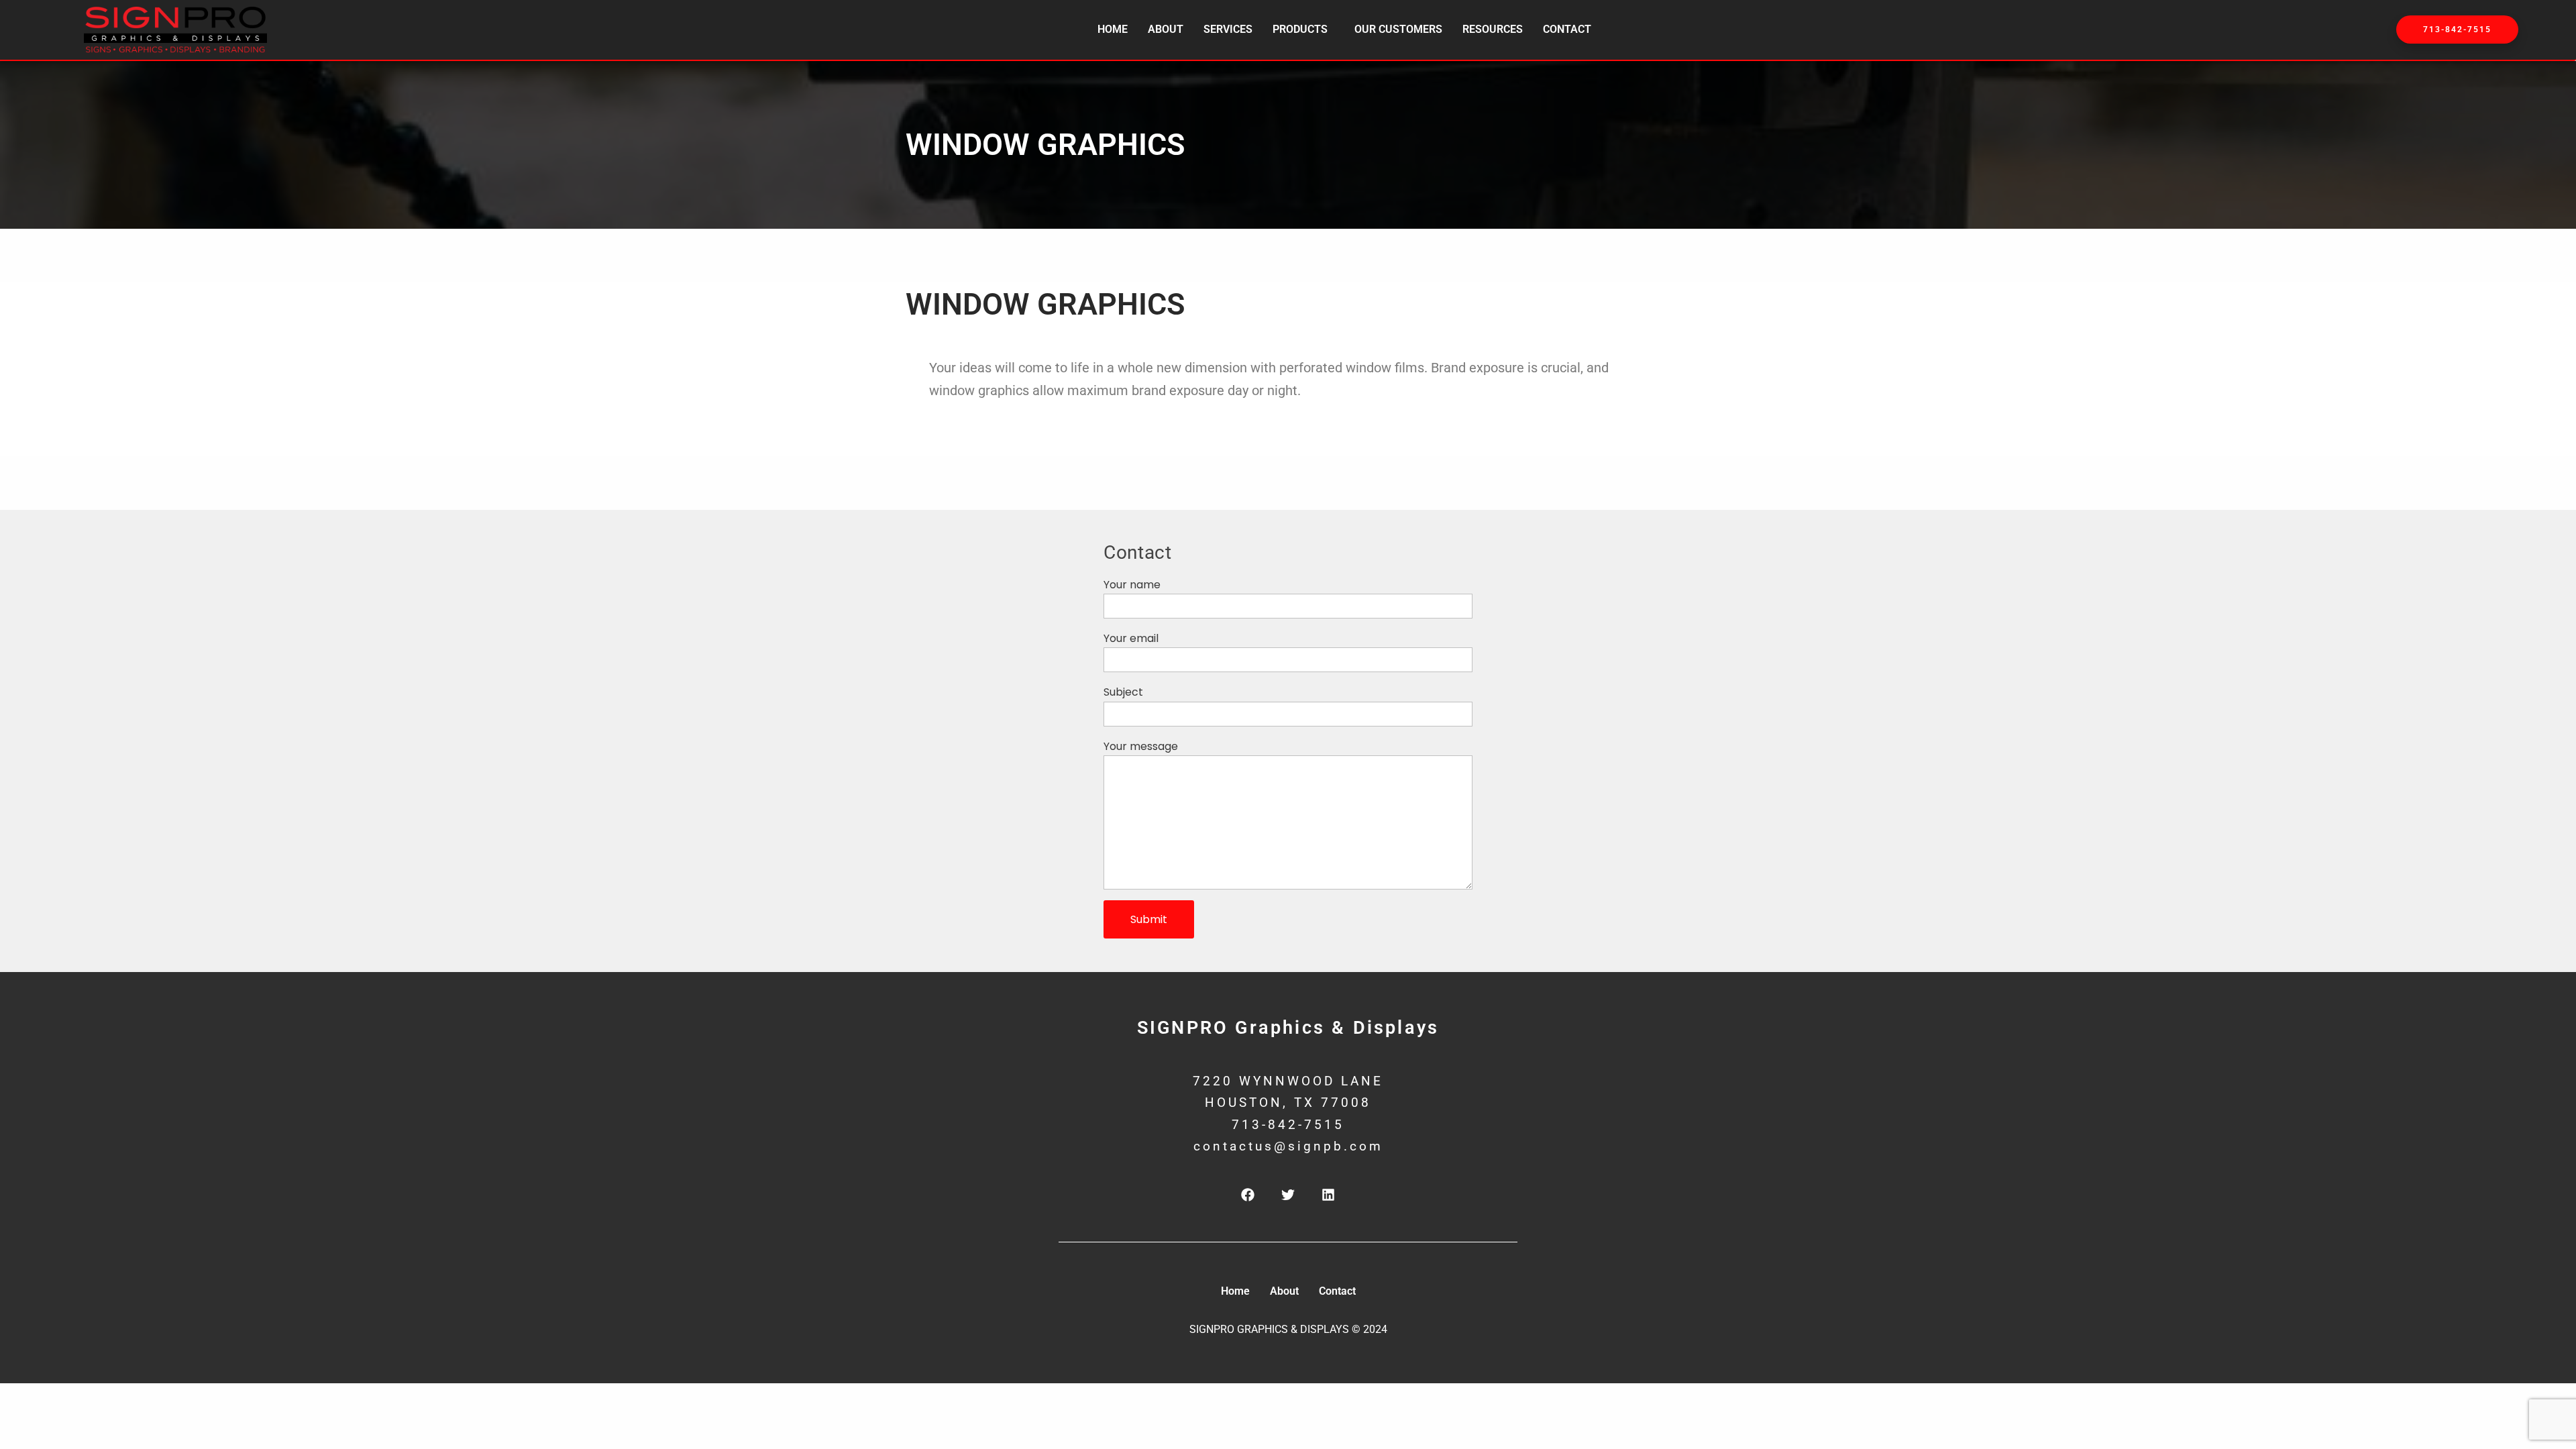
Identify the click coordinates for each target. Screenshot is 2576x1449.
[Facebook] (1248, 1195)
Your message (1141, 746)
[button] (1303, 30)
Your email (1131, 638)
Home (1113, 29)
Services (1228, 29)
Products (1300, 29)
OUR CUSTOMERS (1398, 29)
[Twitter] (1288, 1195)
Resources (1493, 29)
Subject (1123, 692)
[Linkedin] (1328, 1195)
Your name (1132, 585)
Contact (1567, 29)
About (1166, 29)
